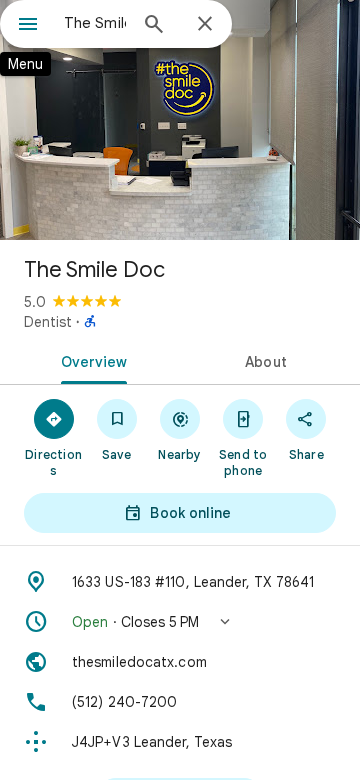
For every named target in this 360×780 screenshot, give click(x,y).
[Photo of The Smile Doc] (180, 120)
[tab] (90, 360)
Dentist (48, 322)
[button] (180, 622)
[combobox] (95, 23)
